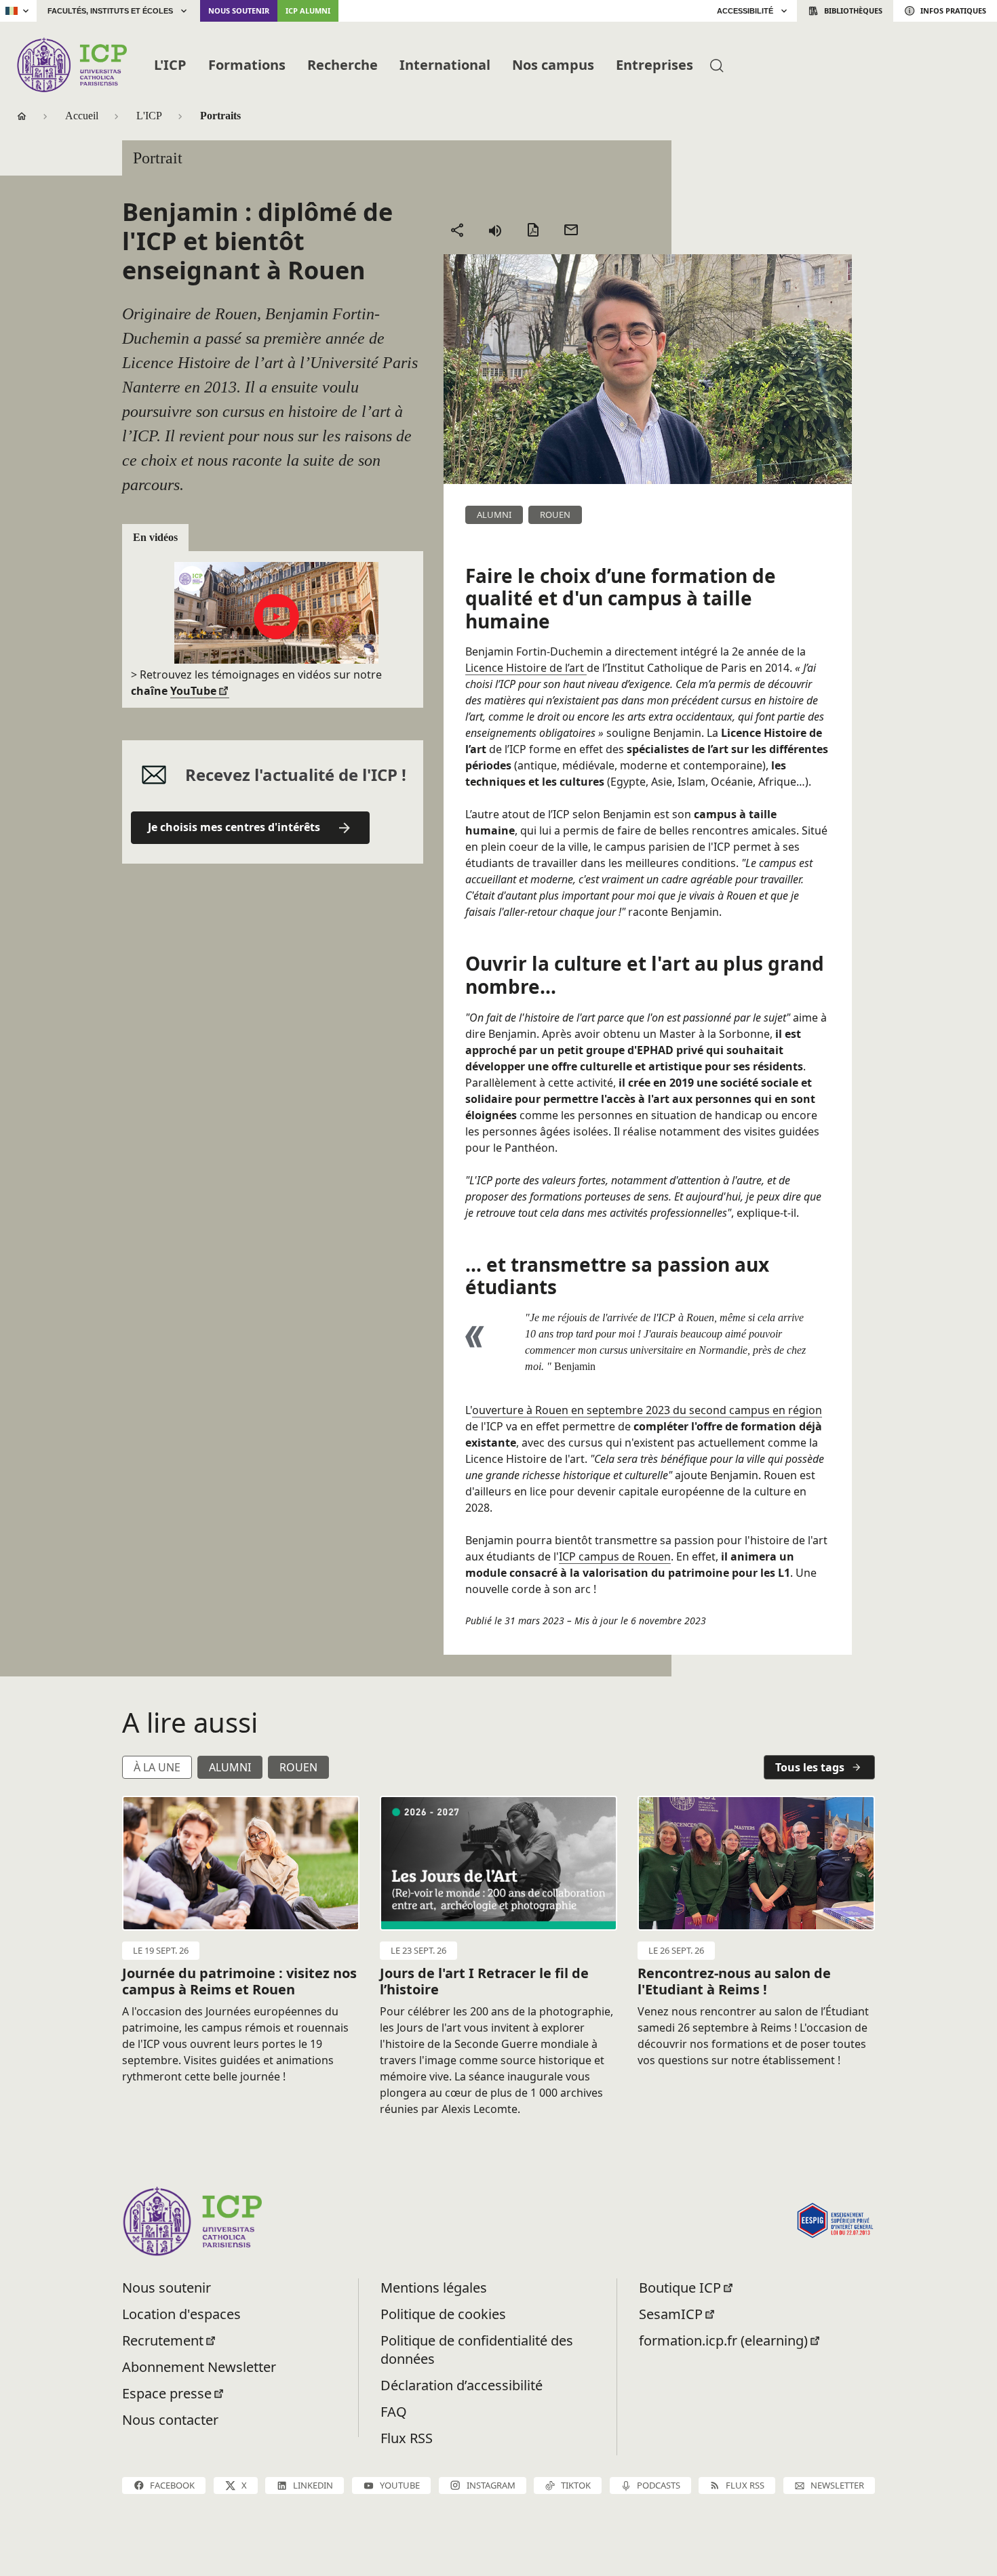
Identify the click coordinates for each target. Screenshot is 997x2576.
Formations (247, 65)
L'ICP (170, 65)
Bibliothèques (853, 11)
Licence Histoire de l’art (526, 668)
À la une (157, 1767)
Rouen (298, 1767)
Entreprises (654, 65)
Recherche (343, 65)
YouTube (193, 691)
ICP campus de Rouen (615, 1556)
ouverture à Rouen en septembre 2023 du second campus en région (647, 1410)
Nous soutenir (239, 11)
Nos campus (553, 65)
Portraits (220, 116)
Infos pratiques (953, 11)
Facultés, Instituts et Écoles (110, 11)
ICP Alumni (308, 11)
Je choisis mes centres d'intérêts (234, 827)
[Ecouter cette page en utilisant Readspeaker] (495, 230)
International (445, 65)
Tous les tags (810, 1767)
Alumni (230, 1767)
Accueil (82, 116)
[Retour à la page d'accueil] (72, 65)
